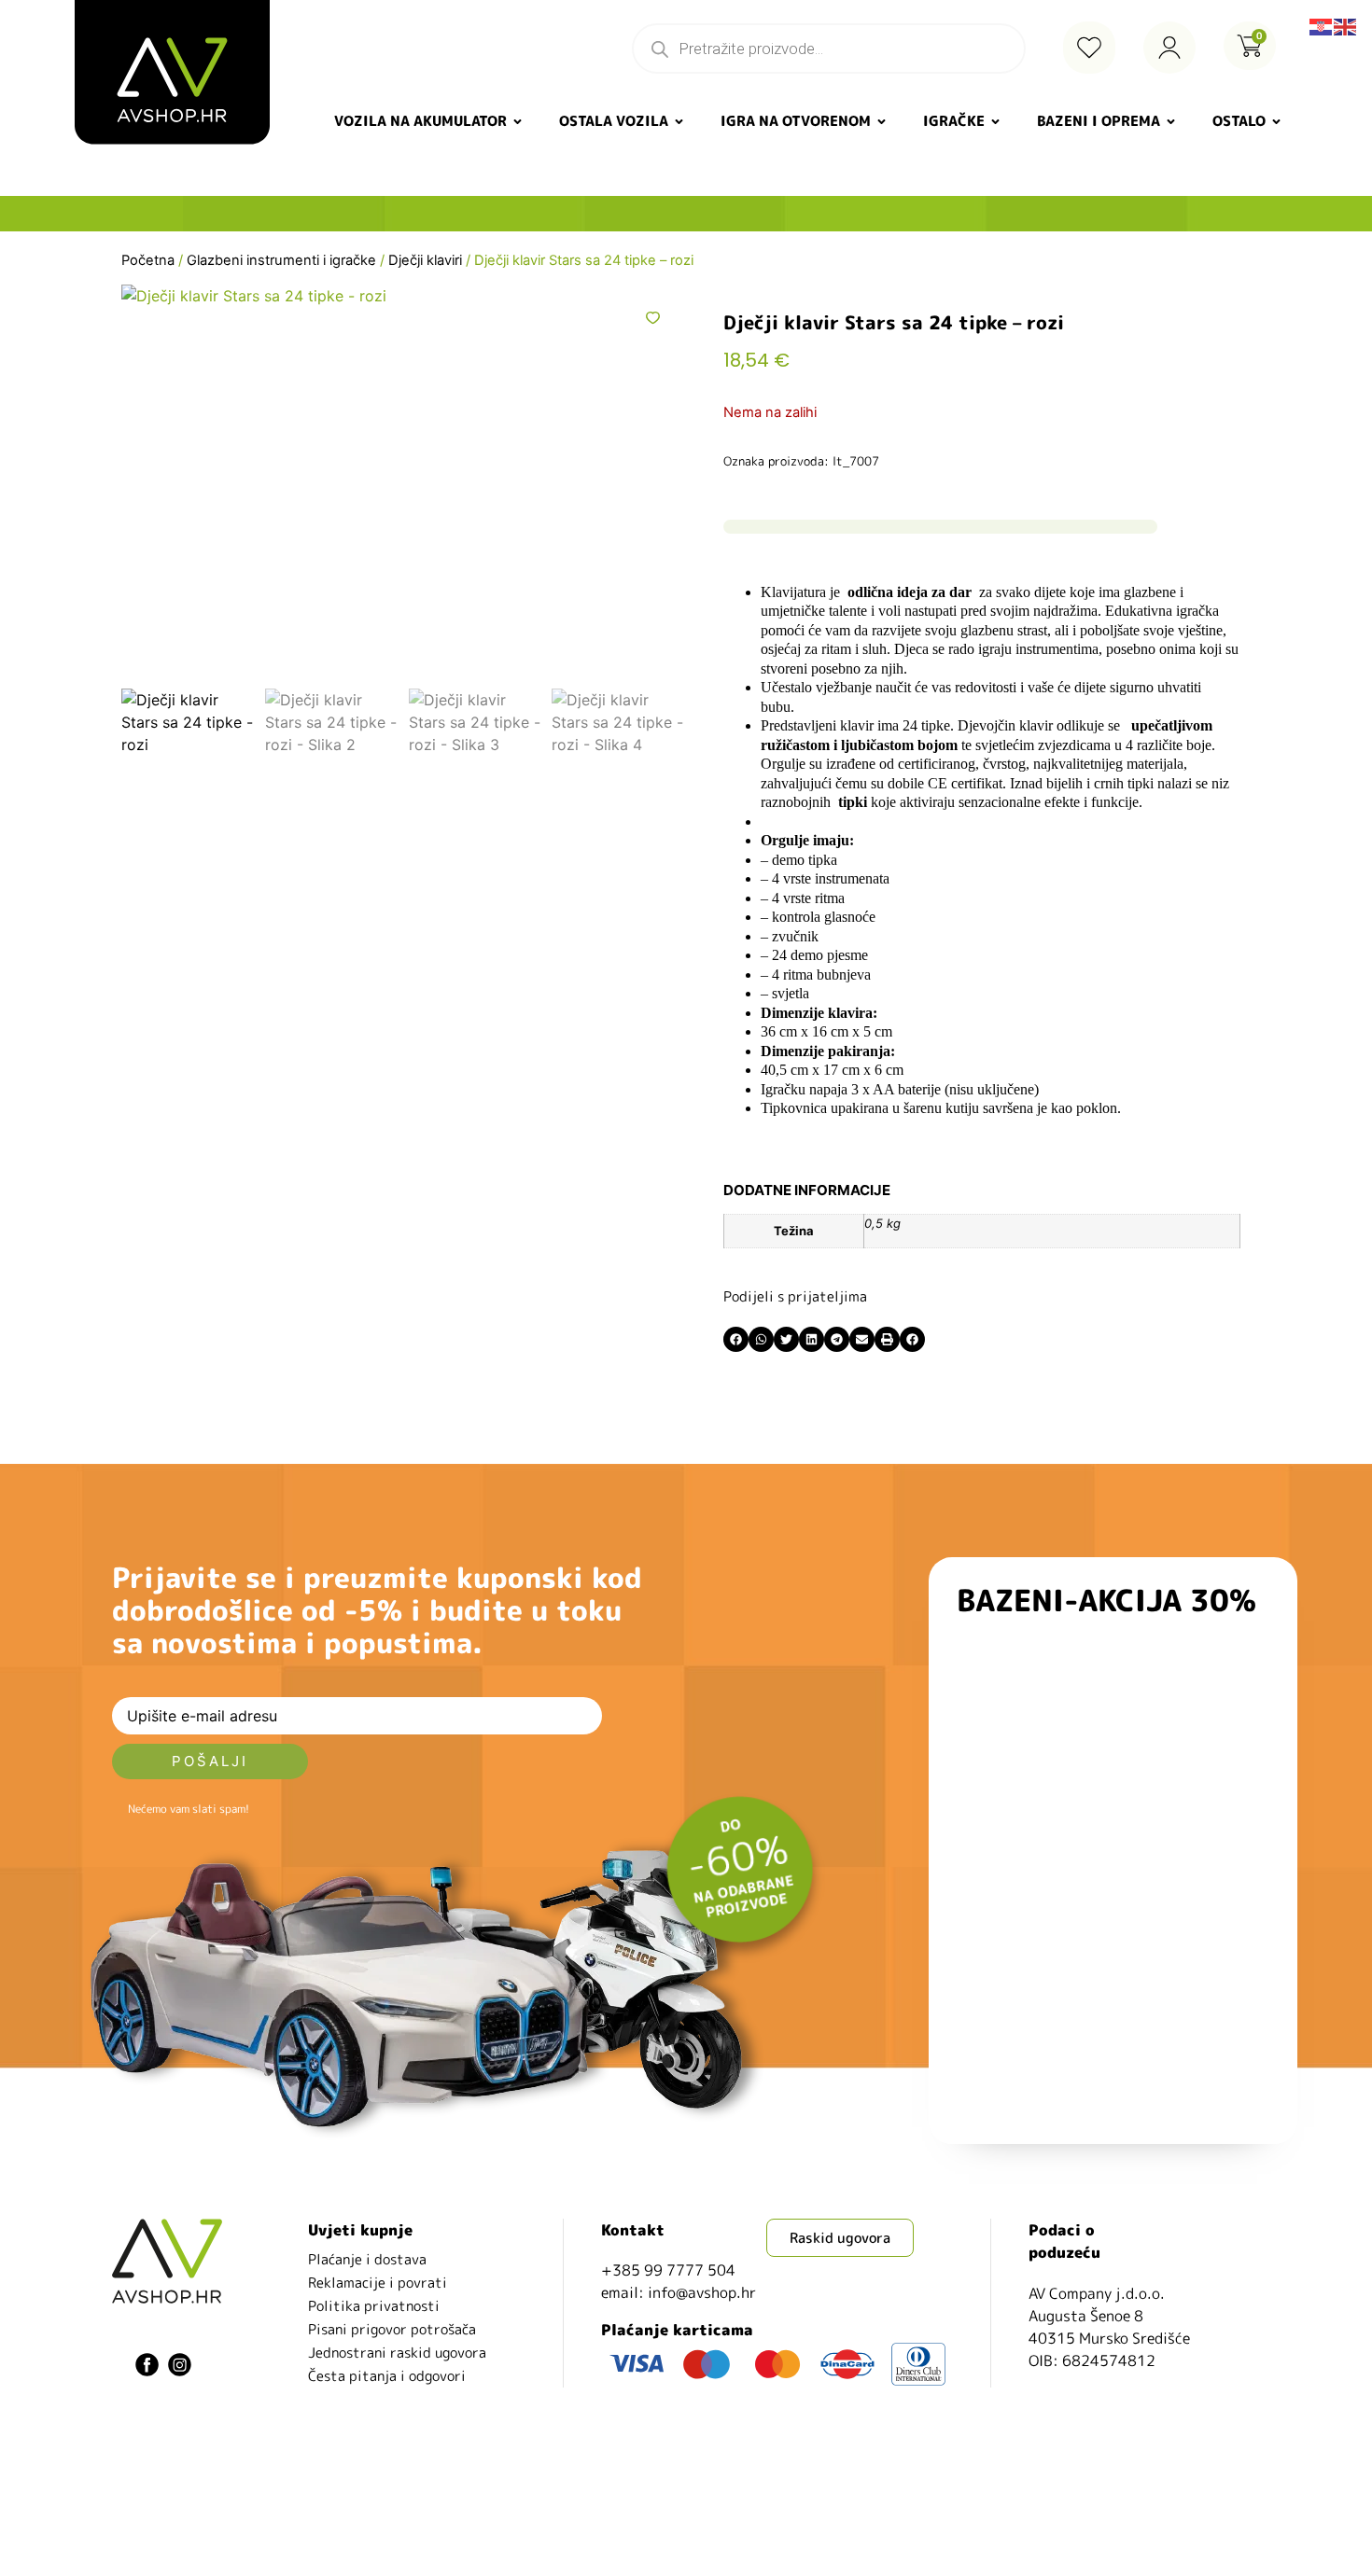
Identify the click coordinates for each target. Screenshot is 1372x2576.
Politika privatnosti (374, 2306)
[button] (736, 1339)
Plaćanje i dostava (367, 2259)
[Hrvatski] (1322, 25)
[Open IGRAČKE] (995, 122)
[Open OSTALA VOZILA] (679, 122)
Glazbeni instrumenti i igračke (281, 260)
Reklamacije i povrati (378, 2283)
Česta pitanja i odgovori (387, 2376)
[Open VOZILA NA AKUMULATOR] (518, 122)
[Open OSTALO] (1276, 122)
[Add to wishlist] (653, 318)
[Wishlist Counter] (1089, 48)
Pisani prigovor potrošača (392, 2329)
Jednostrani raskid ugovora (397, 2353)
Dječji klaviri (425, 260)
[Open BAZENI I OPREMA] (1171, 122)
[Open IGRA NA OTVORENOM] (882, 122)
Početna (148, 260)
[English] (1346, 25)
